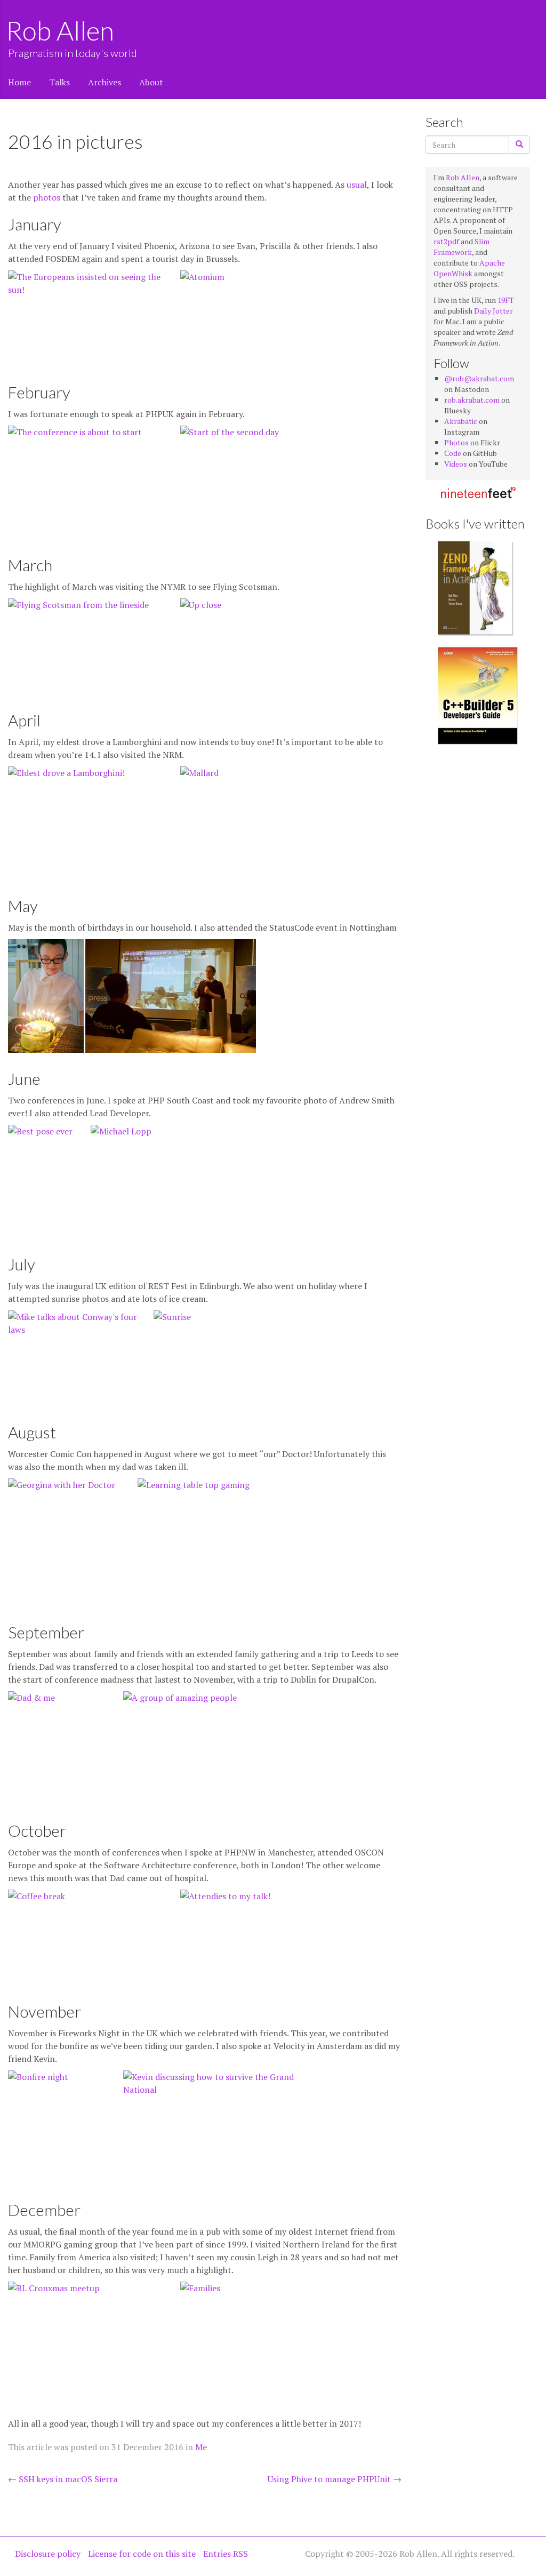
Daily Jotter (493, 311)
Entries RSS (226, 2554)
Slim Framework (461, 247)
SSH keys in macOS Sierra (63, 2479)
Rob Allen (61, 30)
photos (47, 197)
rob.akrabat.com (472, 400)
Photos (456, 442)
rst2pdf (446, 241)
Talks (59, 82)
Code (453, 453)
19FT (506, 300)
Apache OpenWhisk (469, 268)
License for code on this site (142, 2554)
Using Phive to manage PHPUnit (335, 2479)
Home (19, 82)
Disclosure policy (48, 2554)
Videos (456, 464)
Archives (105, 82)
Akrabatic (461, 421)
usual (357, 185)
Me (201, 2447)
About (151, 82)
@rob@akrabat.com (479, 378)
